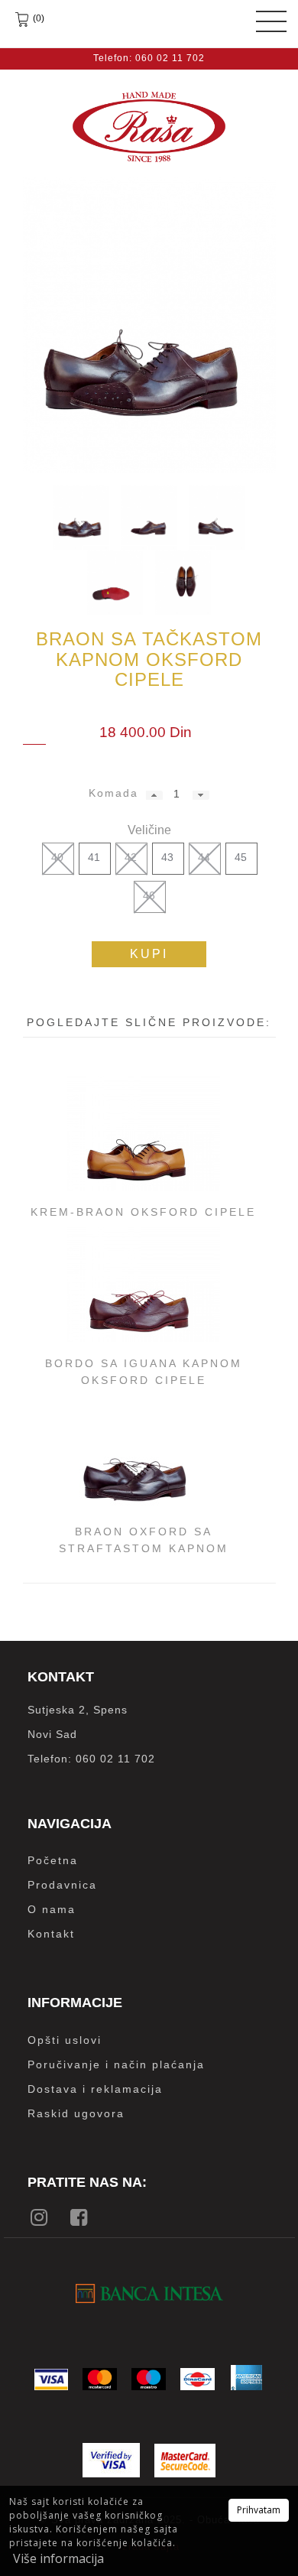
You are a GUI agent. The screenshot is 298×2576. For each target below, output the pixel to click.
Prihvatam (259, 2510)
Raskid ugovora (76, 2113)
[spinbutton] (176, 794)
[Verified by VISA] (111, 2460)
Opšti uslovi (65, 2040)
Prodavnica (62, 1885)
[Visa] (51, 2379)
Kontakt (51, 1934)
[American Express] (246, 2378)
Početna (53, 1860)
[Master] (100, 2379)
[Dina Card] (198, 2379)
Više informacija (58, 2558)
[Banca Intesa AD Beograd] (149, 2293)
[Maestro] (149, 2379)
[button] (154, 795)
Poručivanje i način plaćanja (116, 2064)
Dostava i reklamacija (95, 2089)
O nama (52, 1909)
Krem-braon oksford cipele (143, 1212)
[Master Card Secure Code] (185, 2461)
